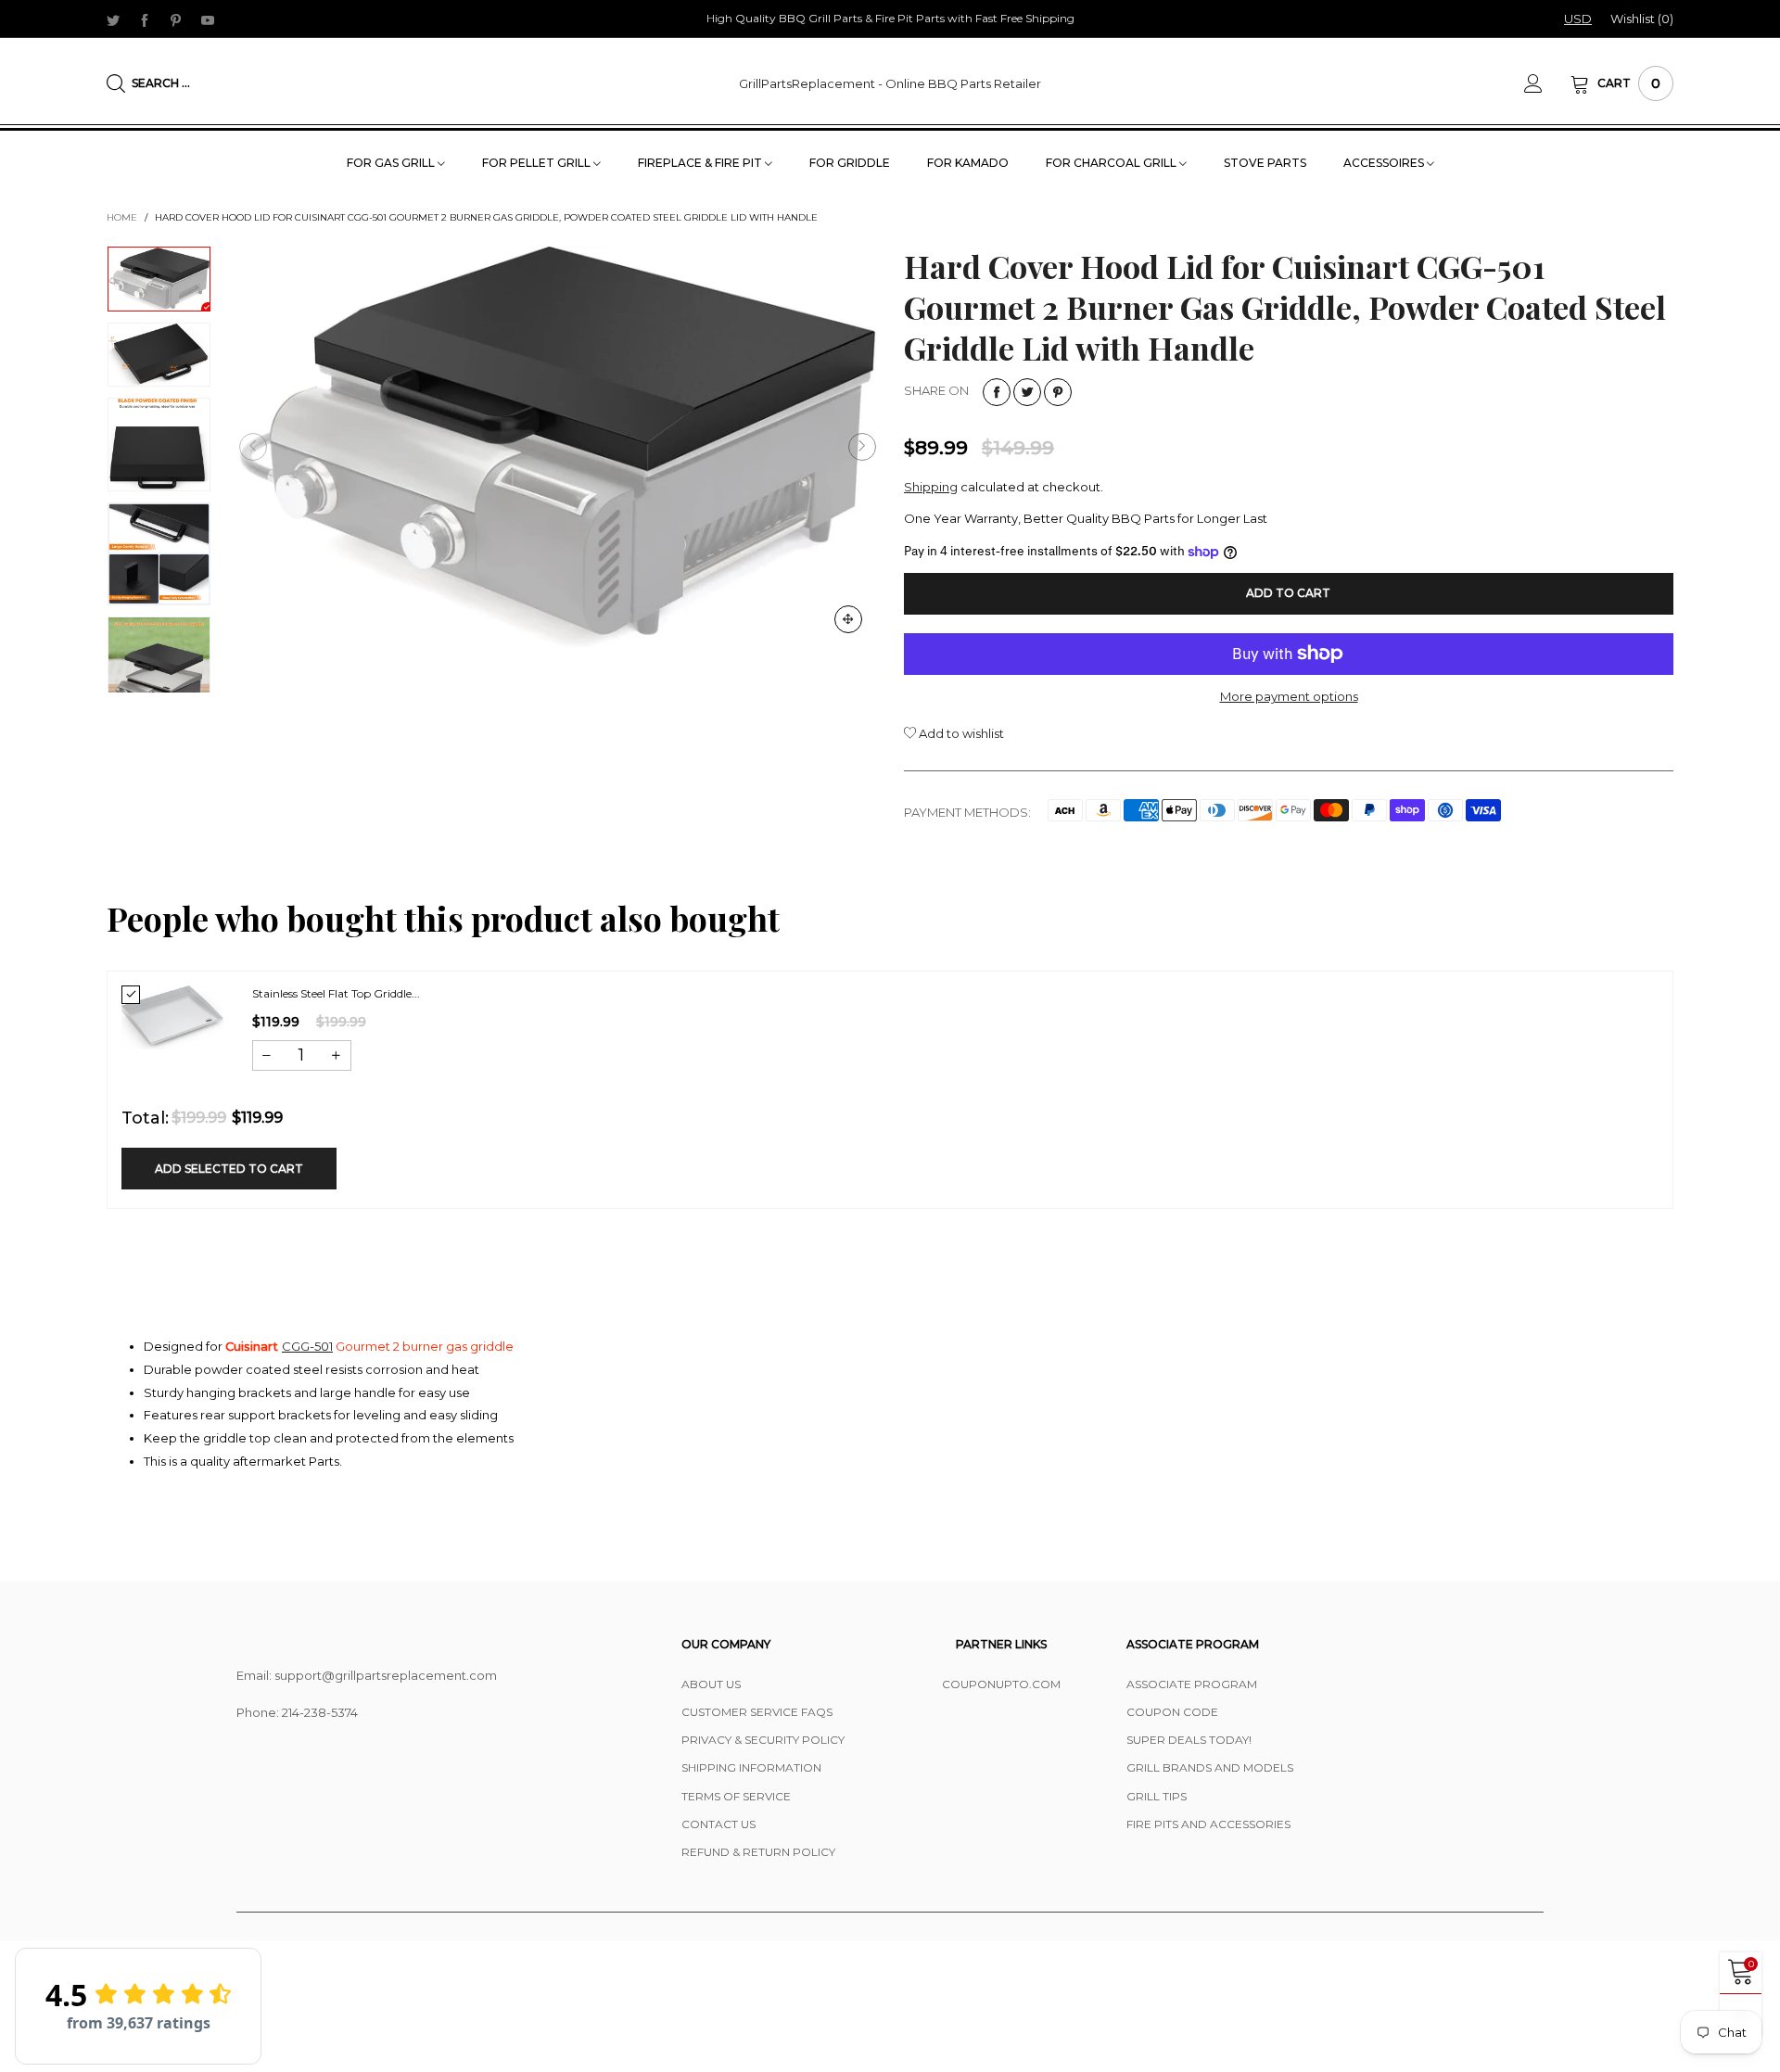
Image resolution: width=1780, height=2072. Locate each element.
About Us (711, 1684)
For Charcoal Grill (1112, 163)
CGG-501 (307, 1346)
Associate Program (1192, 1684)
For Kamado (968, 163)
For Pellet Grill (538, 163)
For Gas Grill (392, 163)
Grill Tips (1157, 1796)
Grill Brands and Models (1210, 1767)
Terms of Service (736, 1796)
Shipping (931, 487)
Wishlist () (1642, 19)
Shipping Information (751, 1767)
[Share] (997, 392)
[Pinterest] (176, 19)
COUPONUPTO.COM (1001, 1684)
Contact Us (718, 1824)
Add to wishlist (960, 733)
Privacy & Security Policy (763, 1740)
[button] (253, 447)
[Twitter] (113, 19)
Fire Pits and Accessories (1208, 1824)
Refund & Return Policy (758, 1852)
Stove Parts (1265, 163)
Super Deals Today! (1189, 1740)
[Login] (1547, 83)
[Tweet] (1027, 392)
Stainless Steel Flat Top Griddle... (336, 993)
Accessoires (1385, 163)
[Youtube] (208, 19)
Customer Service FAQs (757, 1712)
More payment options (1289, 696)
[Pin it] (1058, 392)
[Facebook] (145, 19)
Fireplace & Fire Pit (701, 163)
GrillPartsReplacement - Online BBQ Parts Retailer (890, 83)
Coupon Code (1172, 1712)
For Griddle (850, 163)
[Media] (848, 619)
